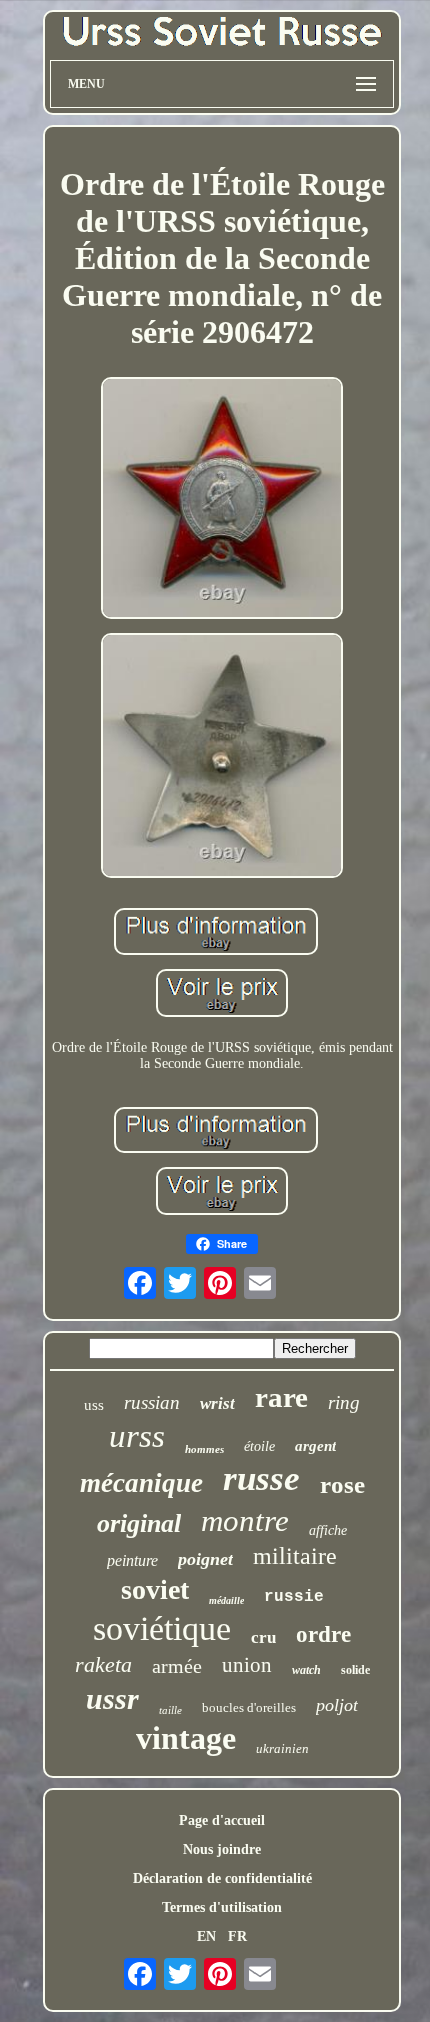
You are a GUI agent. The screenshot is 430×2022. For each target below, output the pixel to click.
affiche (328, 1530)
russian (152, 1402)
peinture (132, 1560)
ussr (112, 1698)
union (247, 1665)
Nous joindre (222, 1849)
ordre (323, 1634)
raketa (103, 1664)
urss (137, 1436)
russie (294, 1597)
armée (177, 1666)
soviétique (162, 1628)
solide (355, 1670)
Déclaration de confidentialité (222, 1878)
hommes (204, 1449)
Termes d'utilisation (222, 1907)
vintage (186, 1738)
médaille (226, 1600)
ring (344, 1402)
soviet (155, 1589)
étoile (259, 1446)
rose (342, 1484)
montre (245, 1520)
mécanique (141, 1483)
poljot (337, 1705)
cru (263, 1637)
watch (306, 1670)
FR (237, 1936)
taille (170, 1710)
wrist (217, 1403)
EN (206, 1936)
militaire (295, 1556)
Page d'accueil (222, 1820)
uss (94, 1405)
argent (315, 1446)
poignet (205, 1559)
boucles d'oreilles (249, 1707)
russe (261, 1478)
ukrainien (282, 1748)
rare (281, 1397)
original (139, 1523)
